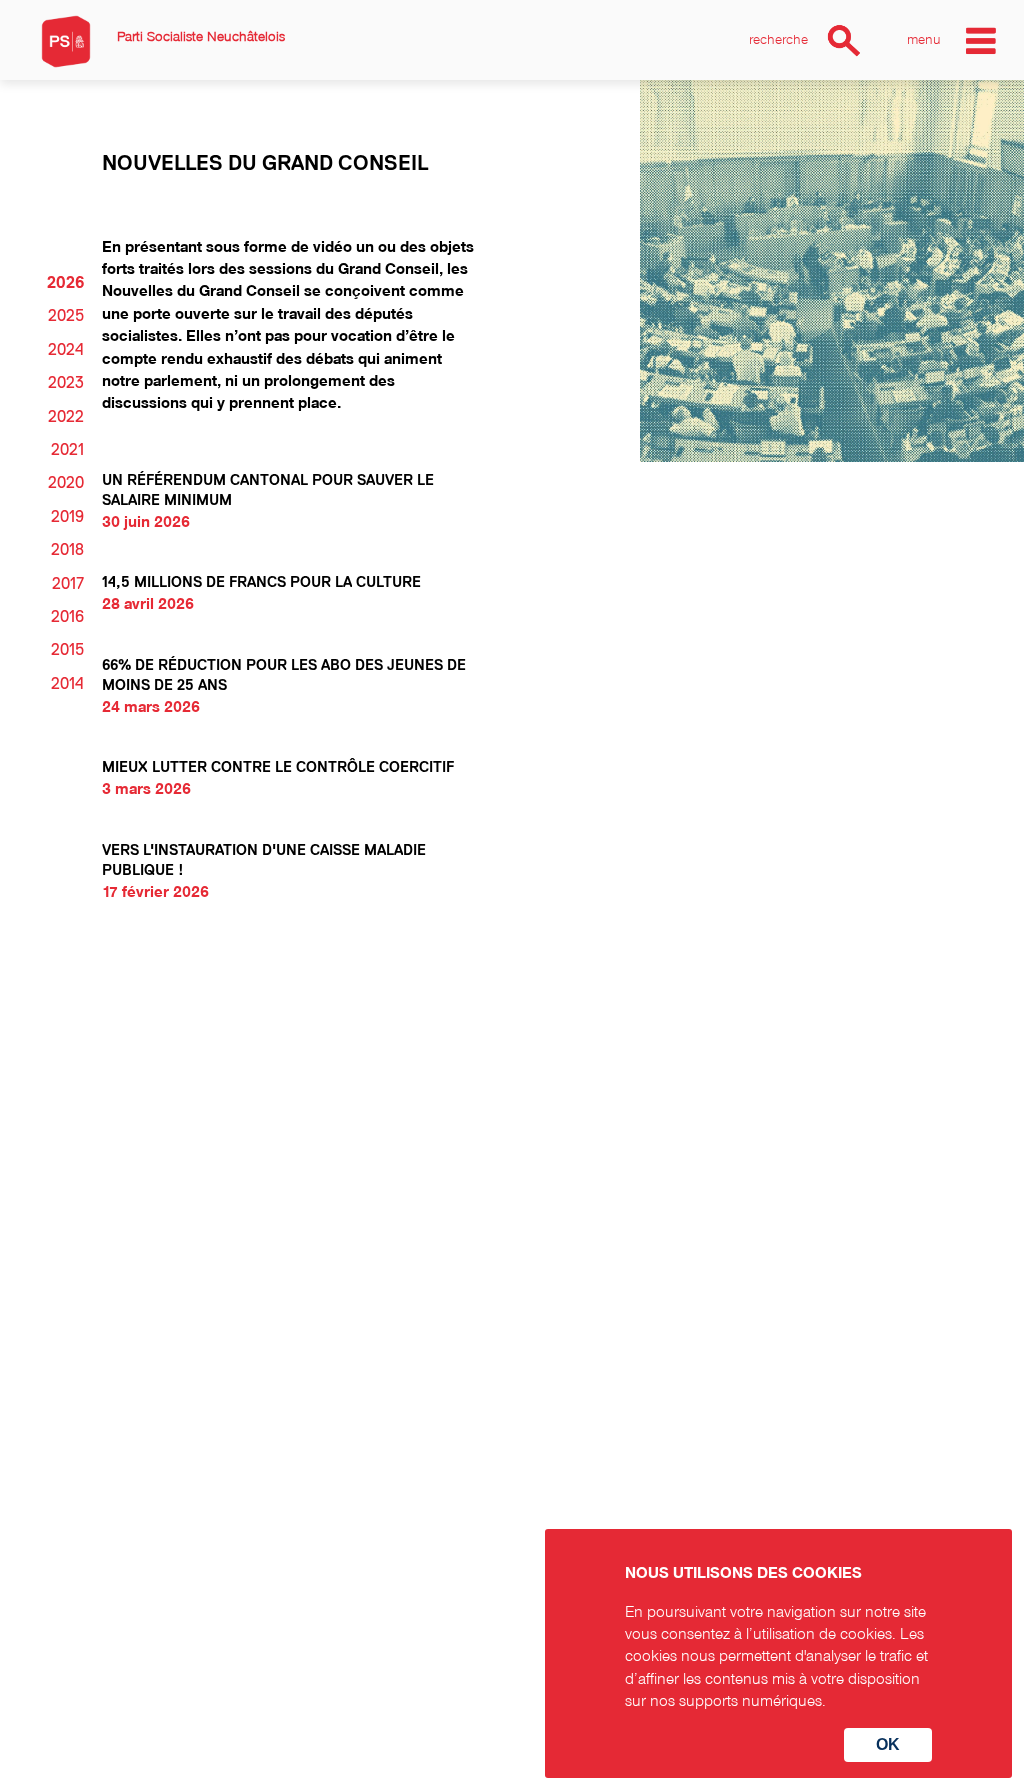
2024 (66, 350)
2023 (66, 383)
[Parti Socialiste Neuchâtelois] (66, 41)
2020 (66, 483)
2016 (67, 617)
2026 (65, 283)
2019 (67, 517)
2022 (66, 417)
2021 (67, 450)
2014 (67, 684)
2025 (66, 316)
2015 (67, 650)
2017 (68, 584)
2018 (67, 550)
